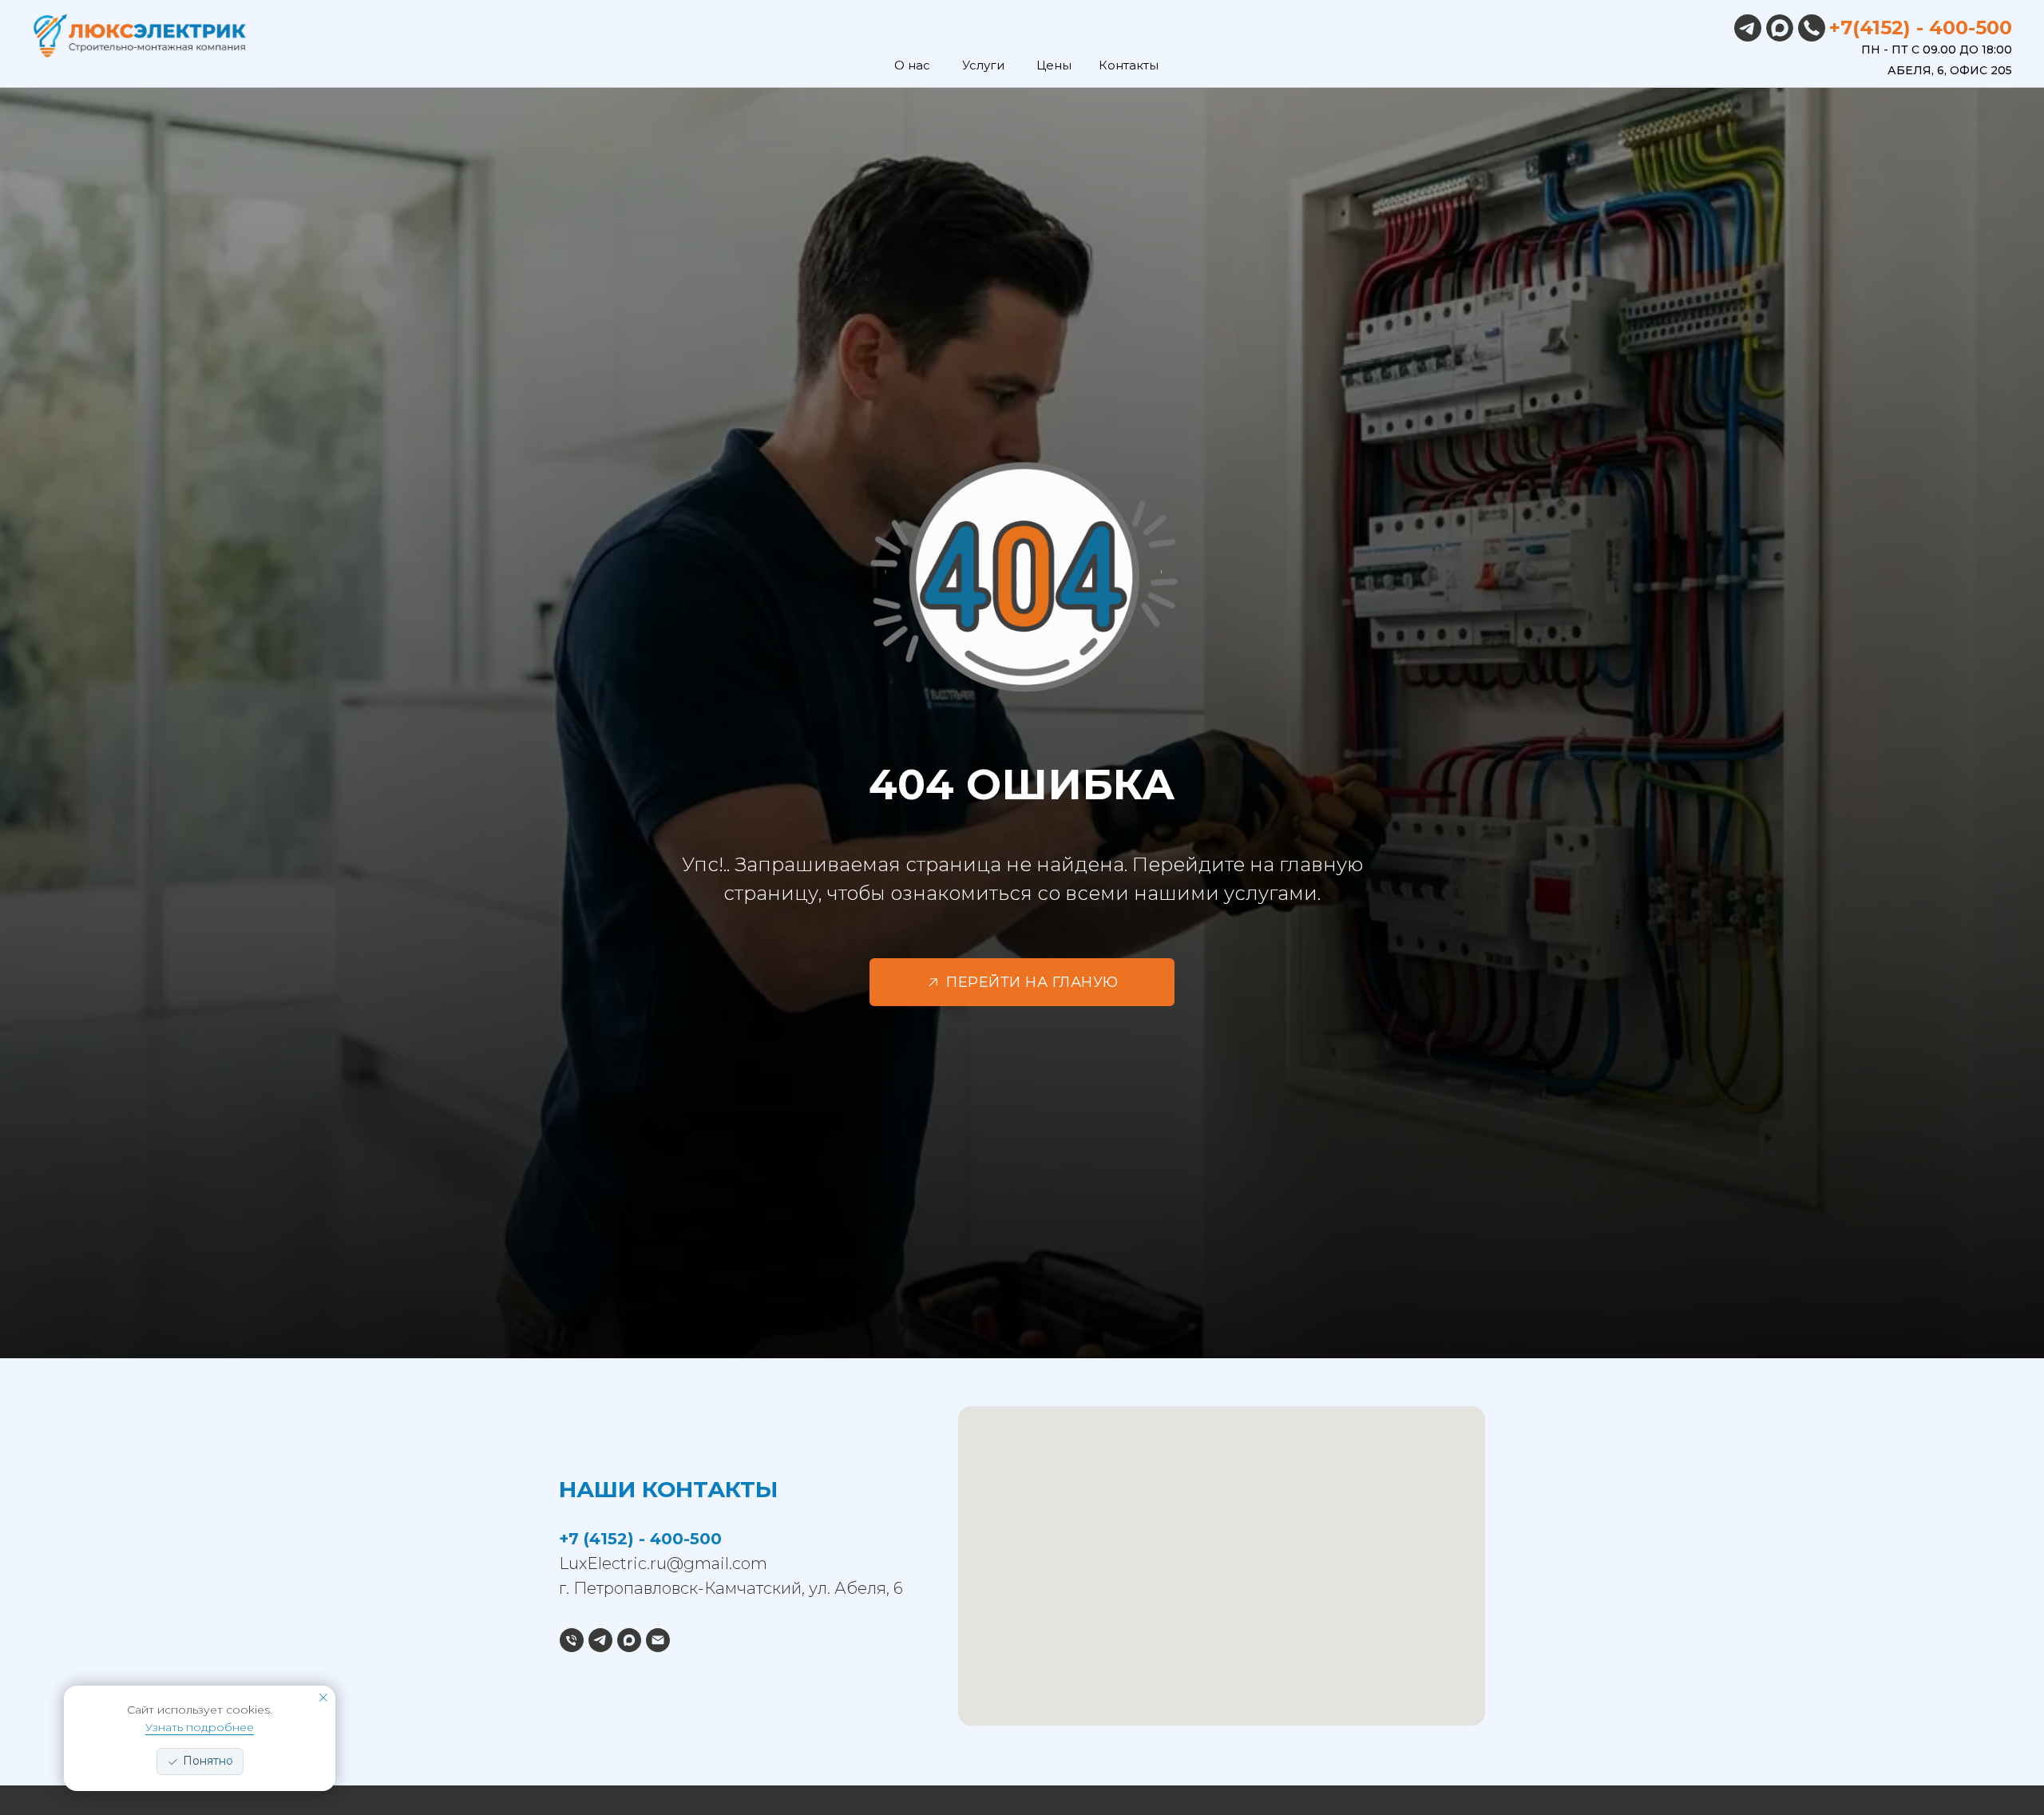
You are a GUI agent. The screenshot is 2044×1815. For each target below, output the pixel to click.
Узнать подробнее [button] (200, 1727)
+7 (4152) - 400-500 (640, 1539)
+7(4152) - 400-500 (1921, 28)
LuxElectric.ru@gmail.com (663, 1563)
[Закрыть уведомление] (323, 1698)
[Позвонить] (572, 1640)
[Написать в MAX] (629, 1640)
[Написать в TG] (600, 1640)
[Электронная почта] (658, 1640)
